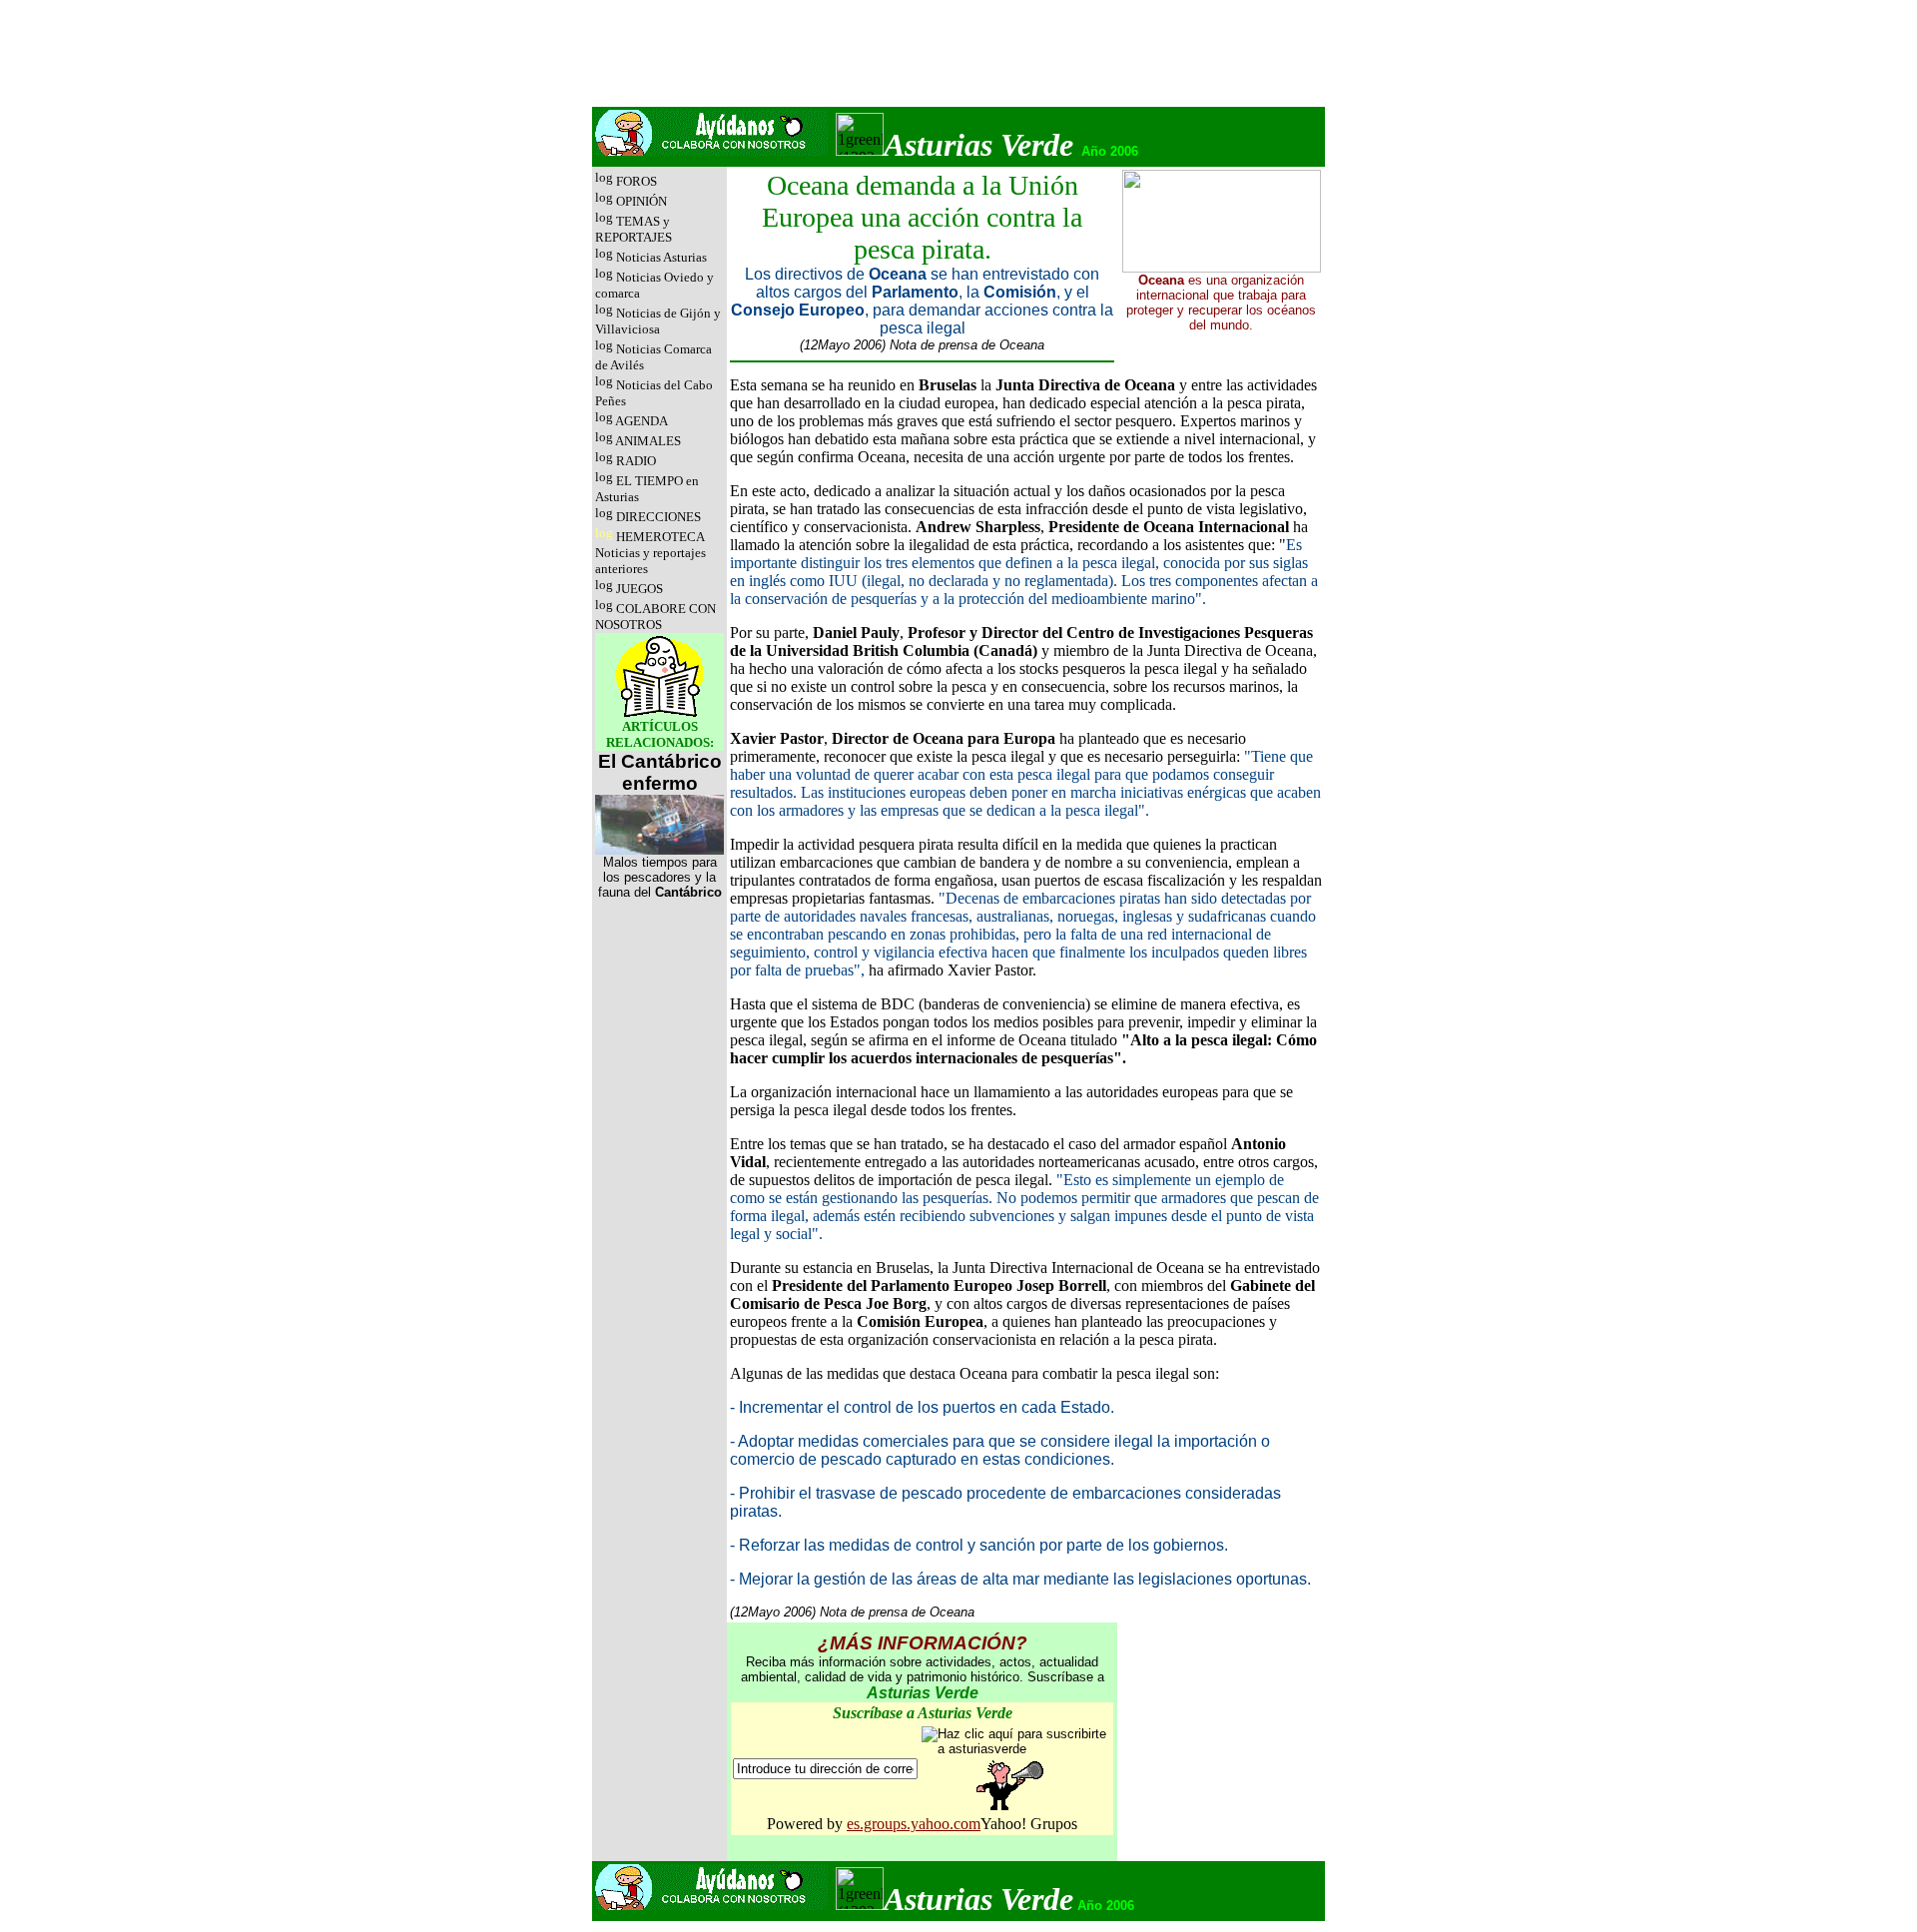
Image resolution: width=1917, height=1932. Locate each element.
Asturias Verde (978, 145)
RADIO (636, 461)
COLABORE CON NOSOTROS (655, 617)
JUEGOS (639, 589)
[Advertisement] (958, 59)
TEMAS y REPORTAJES (634, 229)
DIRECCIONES (658, 517)
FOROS (635, 181)
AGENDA (641, 421)
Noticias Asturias (661, 257)
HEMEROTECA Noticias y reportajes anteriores (650, 553)
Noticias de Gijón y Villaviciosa (658, 321)
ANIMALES (648, 441)
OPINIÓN (641, 201)
